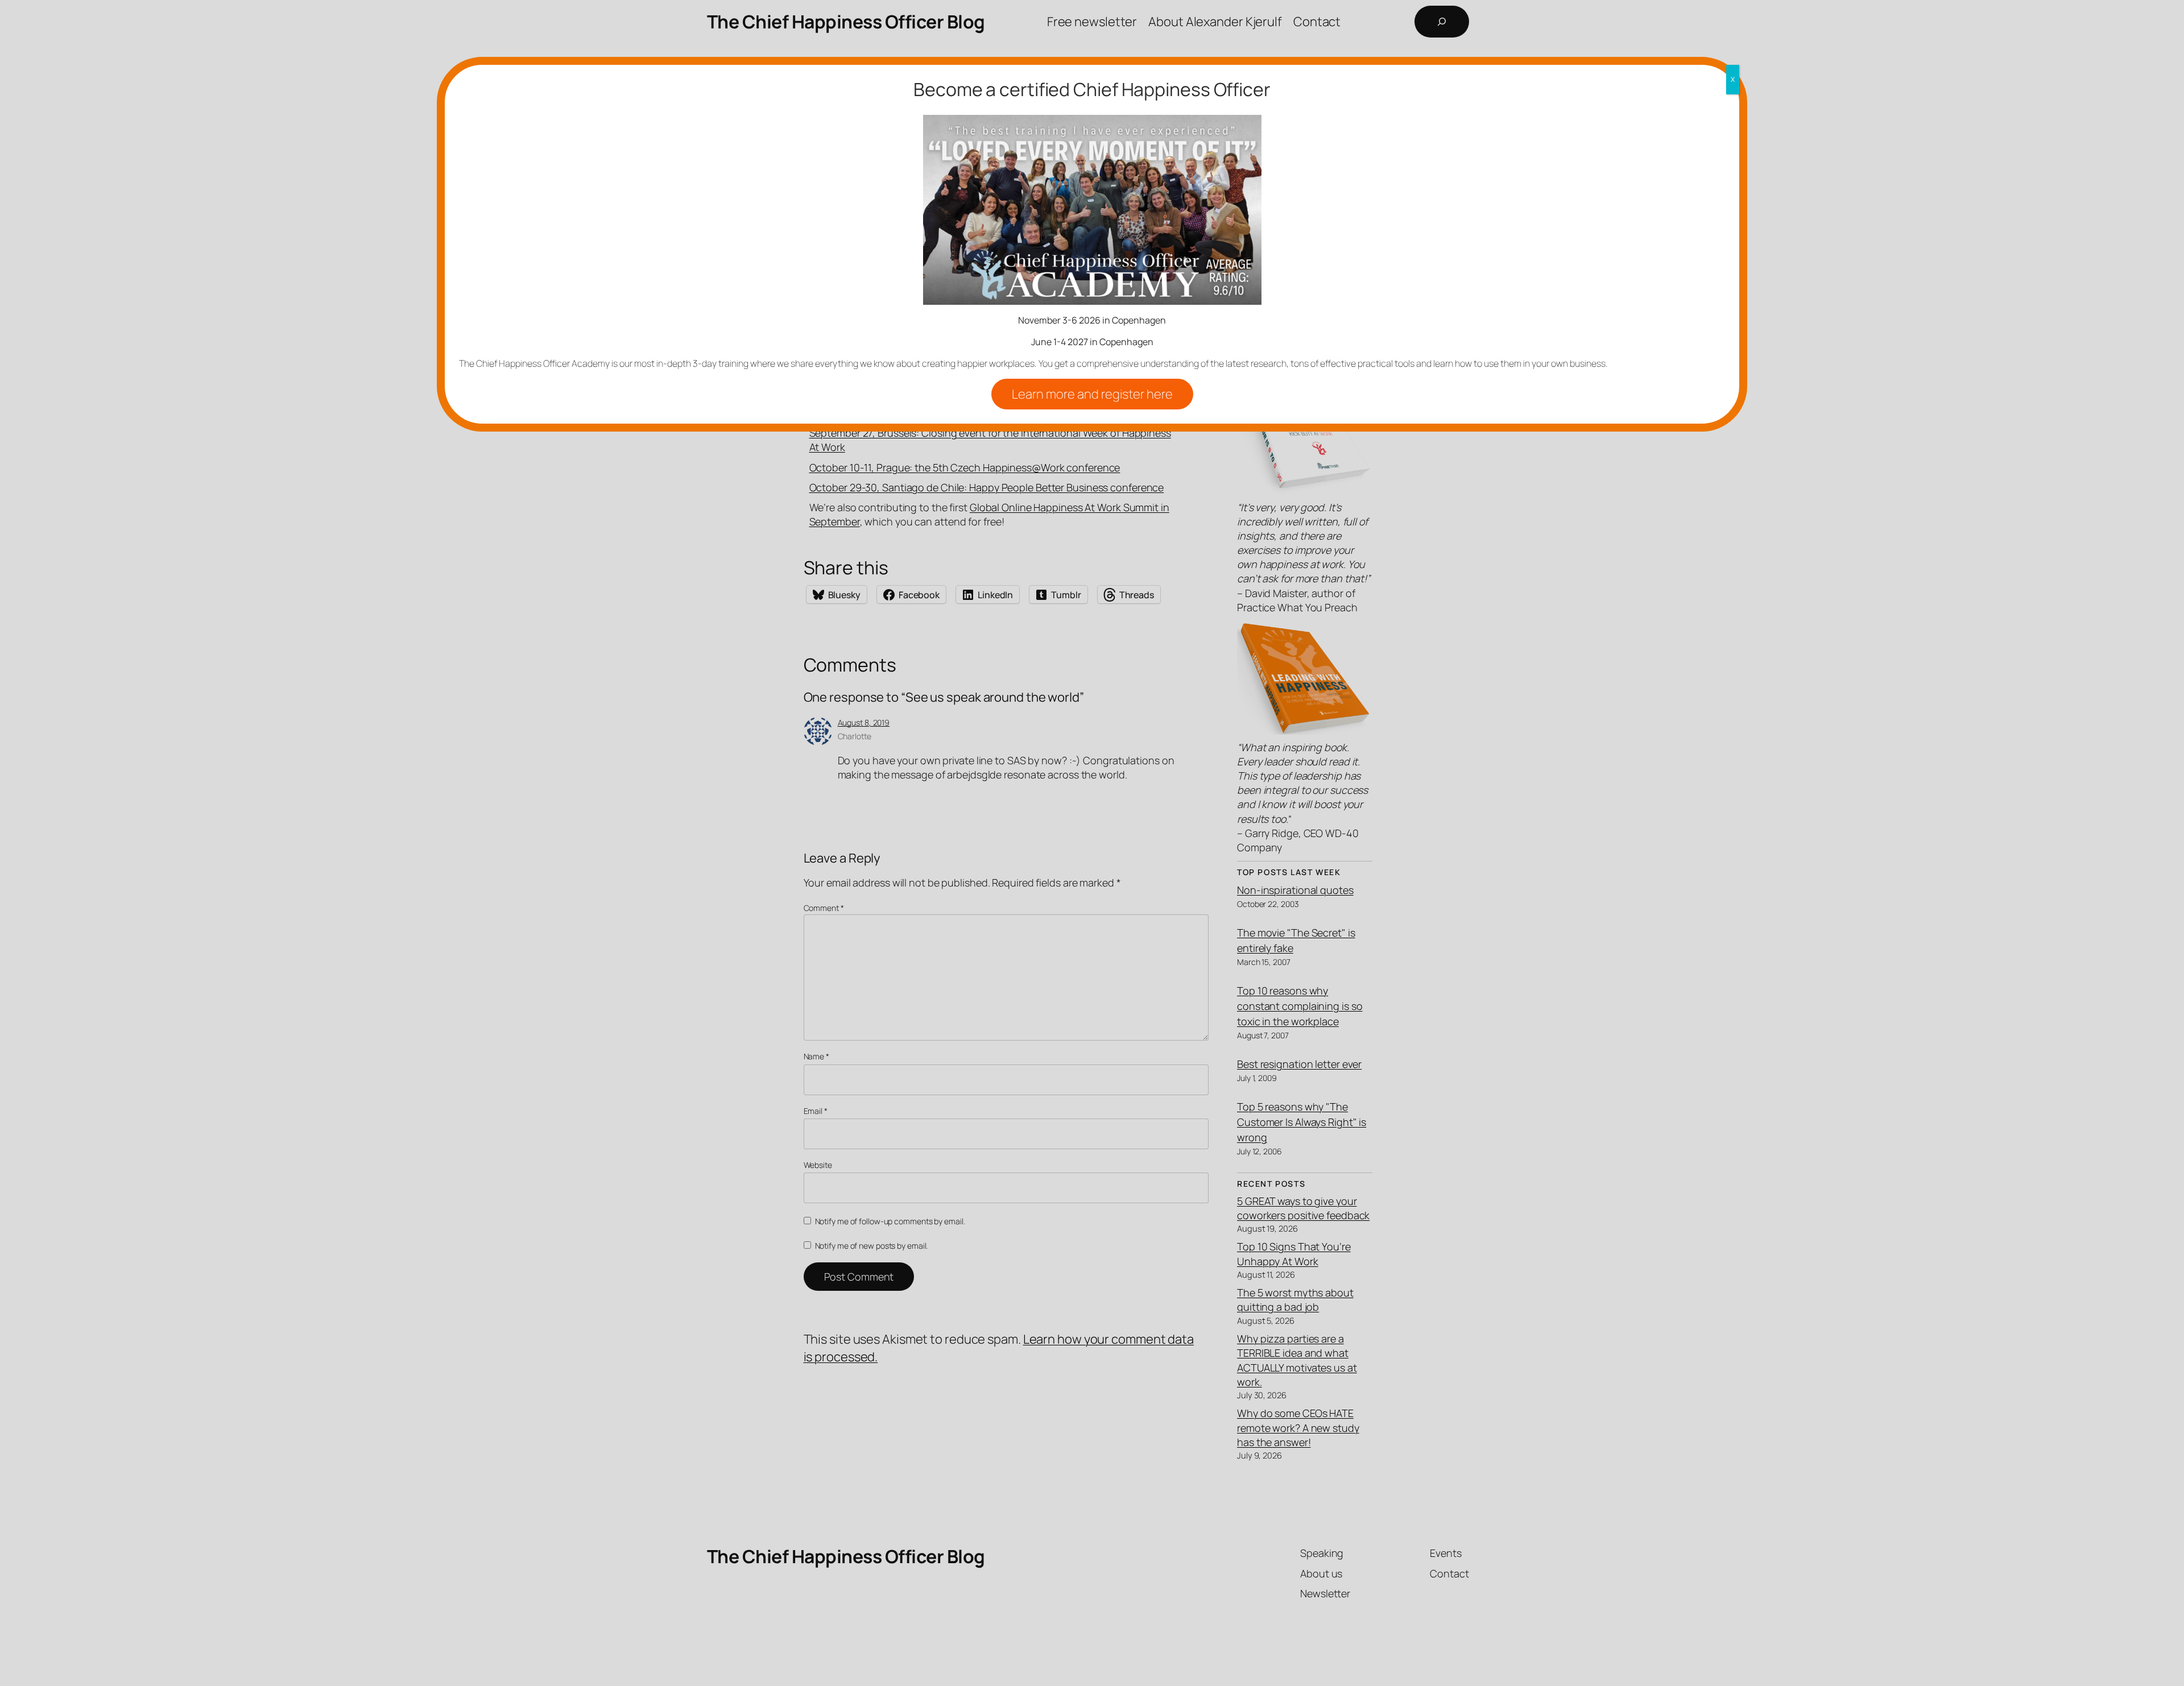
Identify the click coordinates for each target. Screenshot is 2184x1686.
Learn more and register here (1092, 394)
